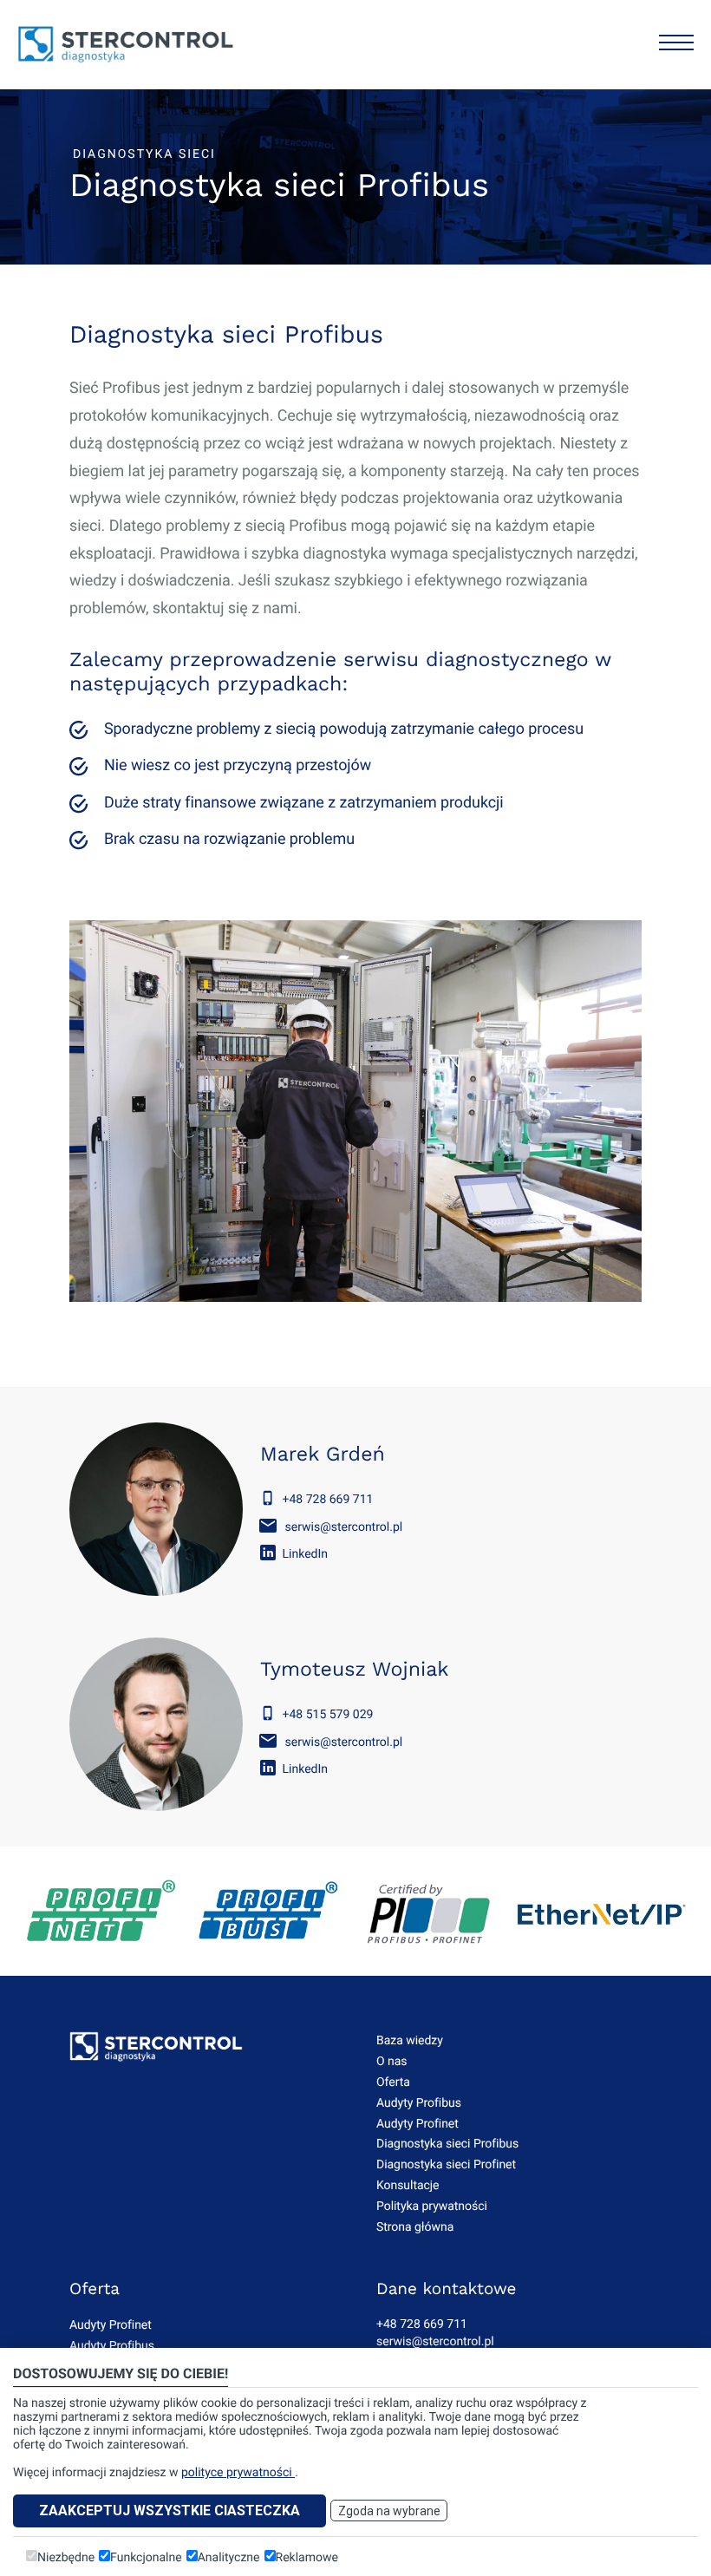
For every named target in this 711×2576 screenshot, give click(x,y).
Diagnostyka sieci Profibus (447, 2144)
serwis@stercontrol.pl (344, 1527)
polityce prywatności (238, 2473)
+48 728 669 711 (328, 1500)
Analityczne (229, 2558)
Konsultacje (408, 2186)
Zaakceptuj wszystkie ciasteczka (170, 2511)
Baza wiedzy (410, 2041)
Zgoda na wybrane (389, 2511)
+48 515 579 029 (328, 1715)
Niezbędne (66, 2558)
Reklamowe (307, 2558)
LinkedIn (306, 1554)
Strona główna (415, 2227)
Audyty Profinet (417, 2124)
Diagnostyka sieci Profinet (446, 2165)
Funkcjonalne (146, 2558)
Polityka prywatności (432, 2207)
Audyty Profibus (419, 2103)
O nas (391, 2062)
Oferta (393, 2082)
